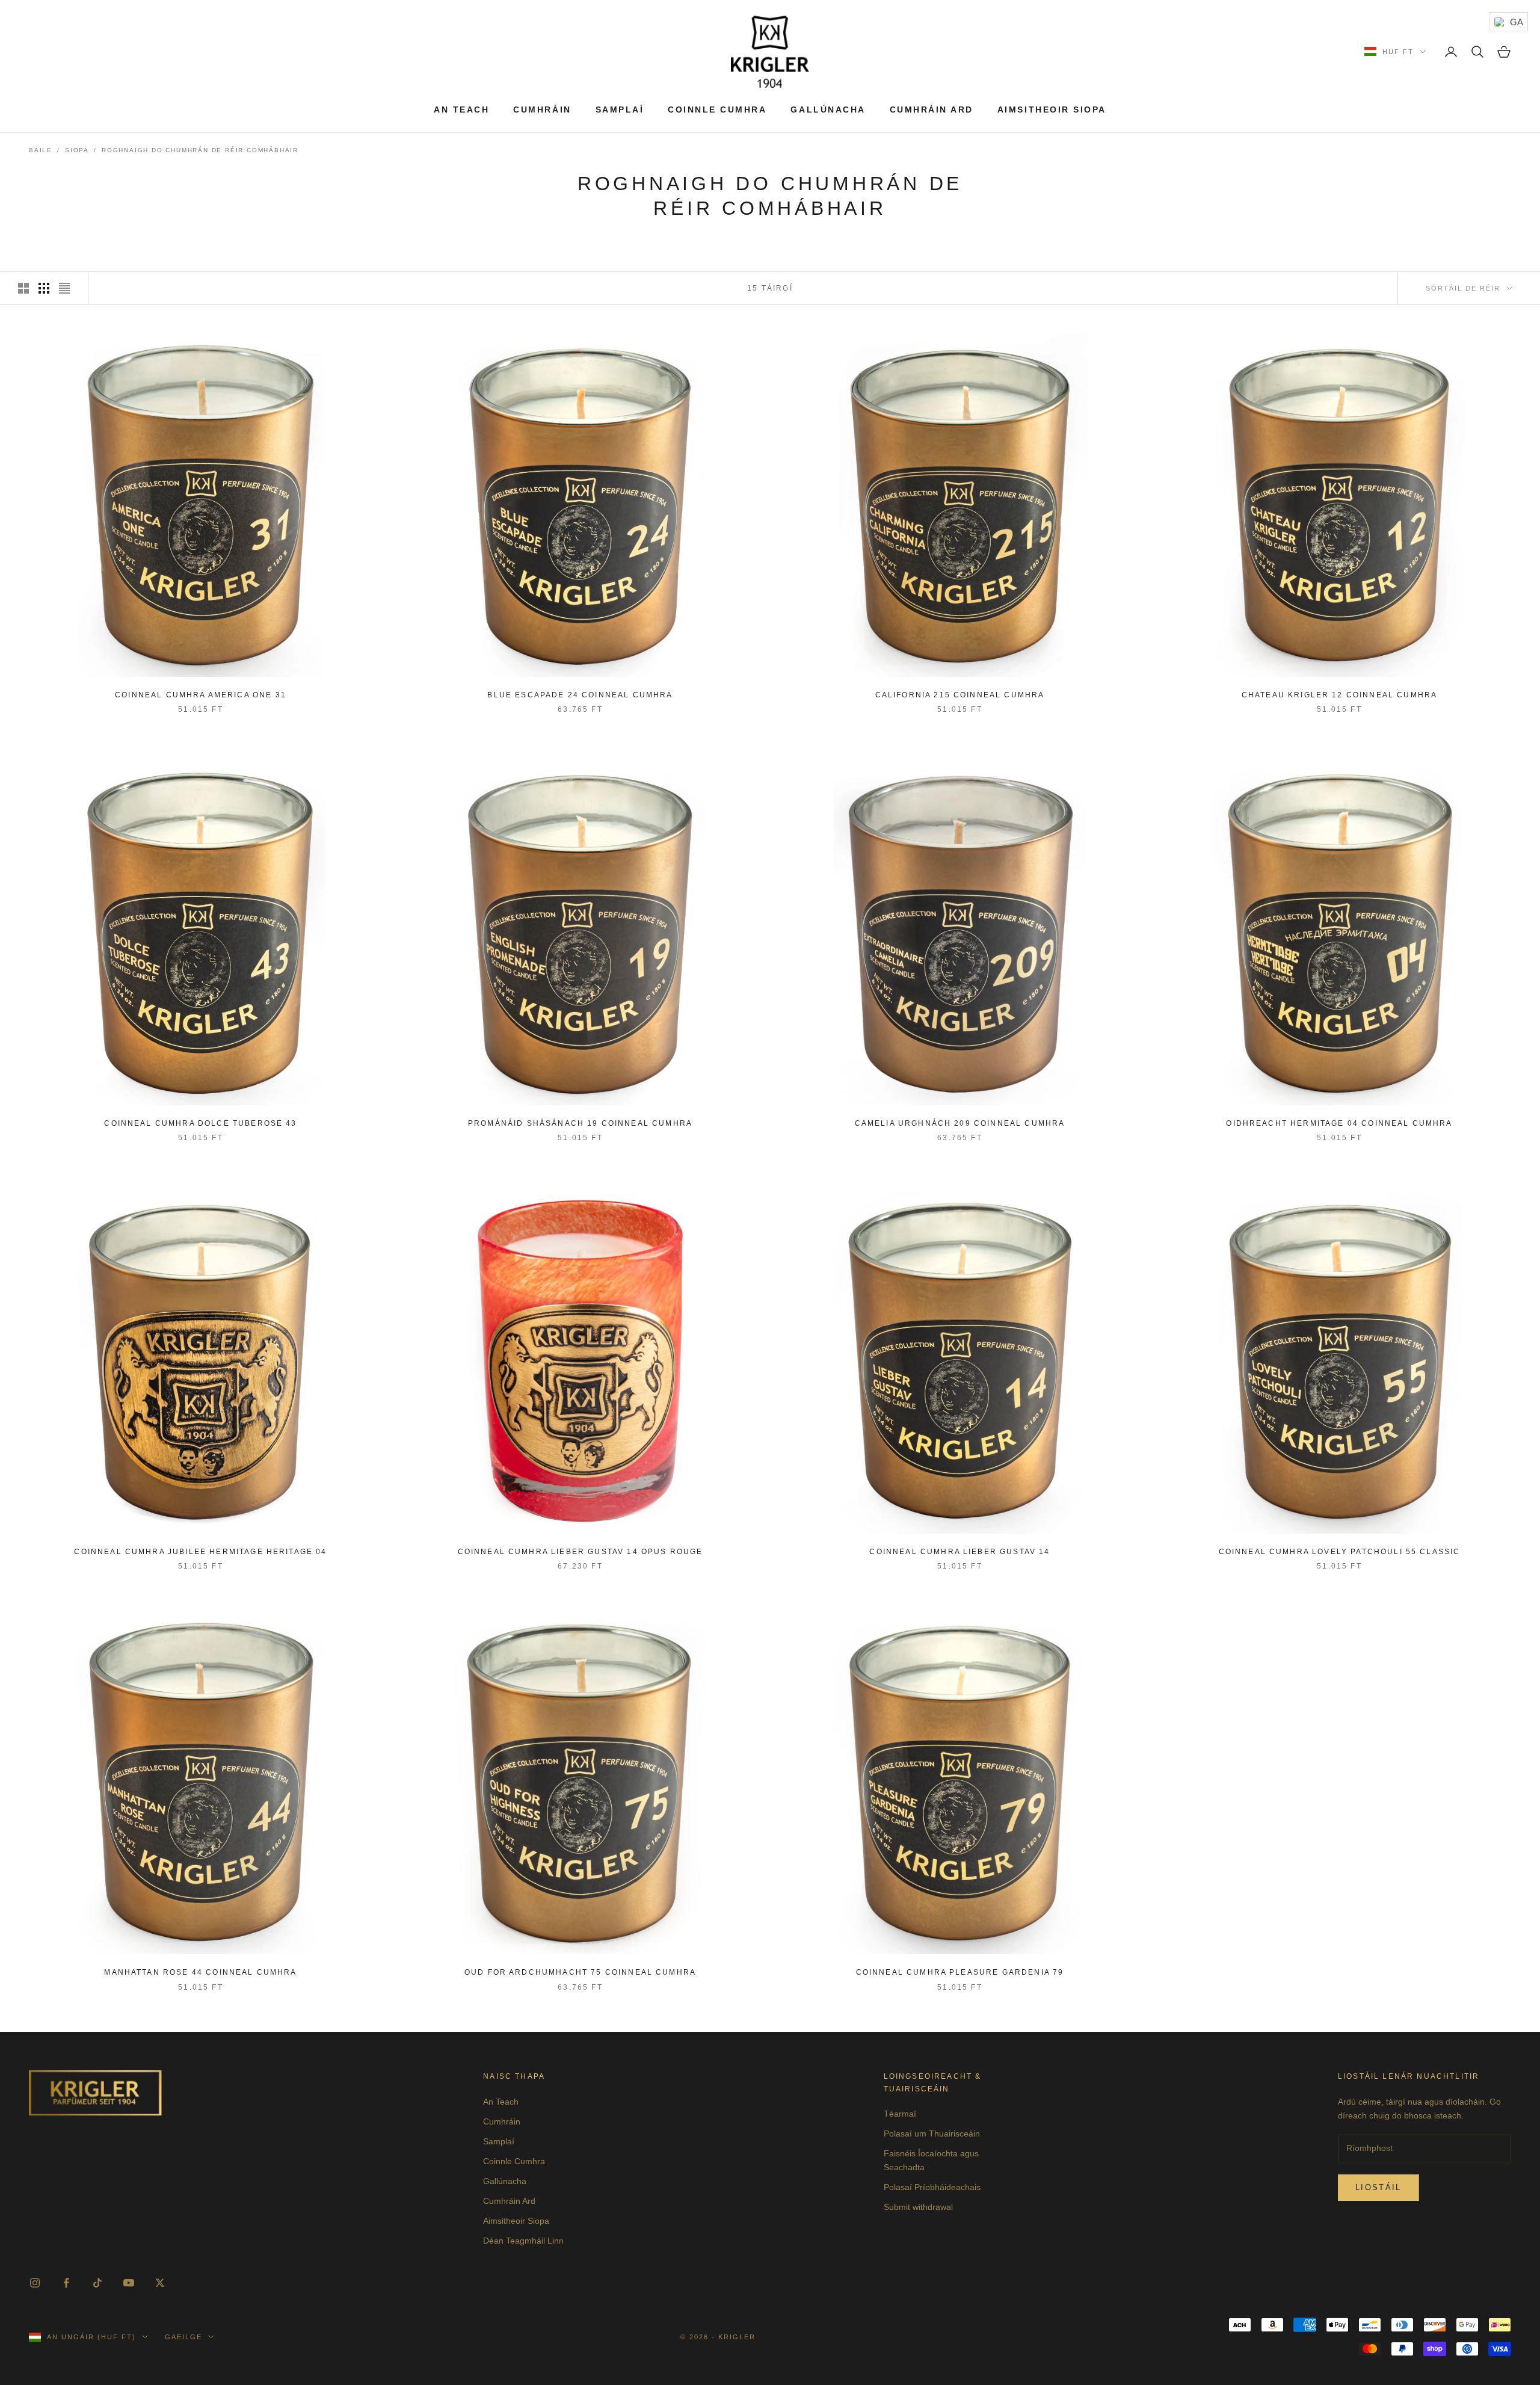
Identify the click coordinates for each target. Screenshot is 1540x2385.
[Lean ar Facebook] (66, 2283)
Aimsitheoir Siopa (1052, 110)
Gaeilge (183, 2337)
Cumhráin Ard (932, 110)
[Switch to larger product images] (23, 288)
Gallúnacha (828, 110)
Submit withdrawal (918, 2207)
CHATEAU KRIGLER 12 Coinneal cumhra (1339, 695)
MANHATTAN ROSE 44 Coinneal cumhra (200, 1972)
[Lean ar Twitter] (160, 2283)
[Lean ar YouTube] (129, 2283)
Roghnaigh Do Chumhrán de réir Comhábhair (200, 150)
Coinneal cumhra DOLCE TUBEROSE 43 (200, 1123)
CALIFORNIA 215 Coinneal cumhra (960, 695)
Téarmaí (900, 2114)
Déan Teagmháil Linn (523, 2241)
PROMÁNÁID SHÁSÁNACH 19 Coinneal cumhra (580, 1123)
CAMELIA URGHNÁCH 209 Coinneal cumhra (960, 1123)
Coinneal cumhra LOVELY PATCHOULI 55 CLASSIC (1340, 1552)
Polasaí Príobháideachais (932, 2187)
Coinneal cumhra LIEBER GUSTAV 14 (959, 1552)
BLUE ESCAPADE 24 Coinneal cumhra (580, 695)
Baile (41, 150)
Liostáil (1378, 2187)
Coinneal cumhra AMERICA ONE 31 (201, 695)
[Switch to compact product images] (64, 288)
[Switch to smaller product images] (44, 288)
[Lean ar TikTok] (97, 2283)
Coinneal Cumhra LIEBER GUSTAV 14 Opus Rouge (581, 1552)
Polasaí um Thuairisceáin (932, 2134)
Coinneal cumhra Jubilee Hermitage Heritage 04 (200, 1552)
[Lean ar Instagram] (35, 2283)
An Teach (461, 110)
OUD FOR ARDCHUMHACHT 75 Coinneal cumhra (580, 1972)
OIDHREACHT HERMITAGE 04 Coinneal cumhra (1339, 1123)
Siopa (77, 150)
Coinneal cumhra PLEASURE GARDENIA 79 (960, 1972)
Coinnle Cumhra (717, 110)
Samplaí (620, 110)
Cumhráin (542, 110)
